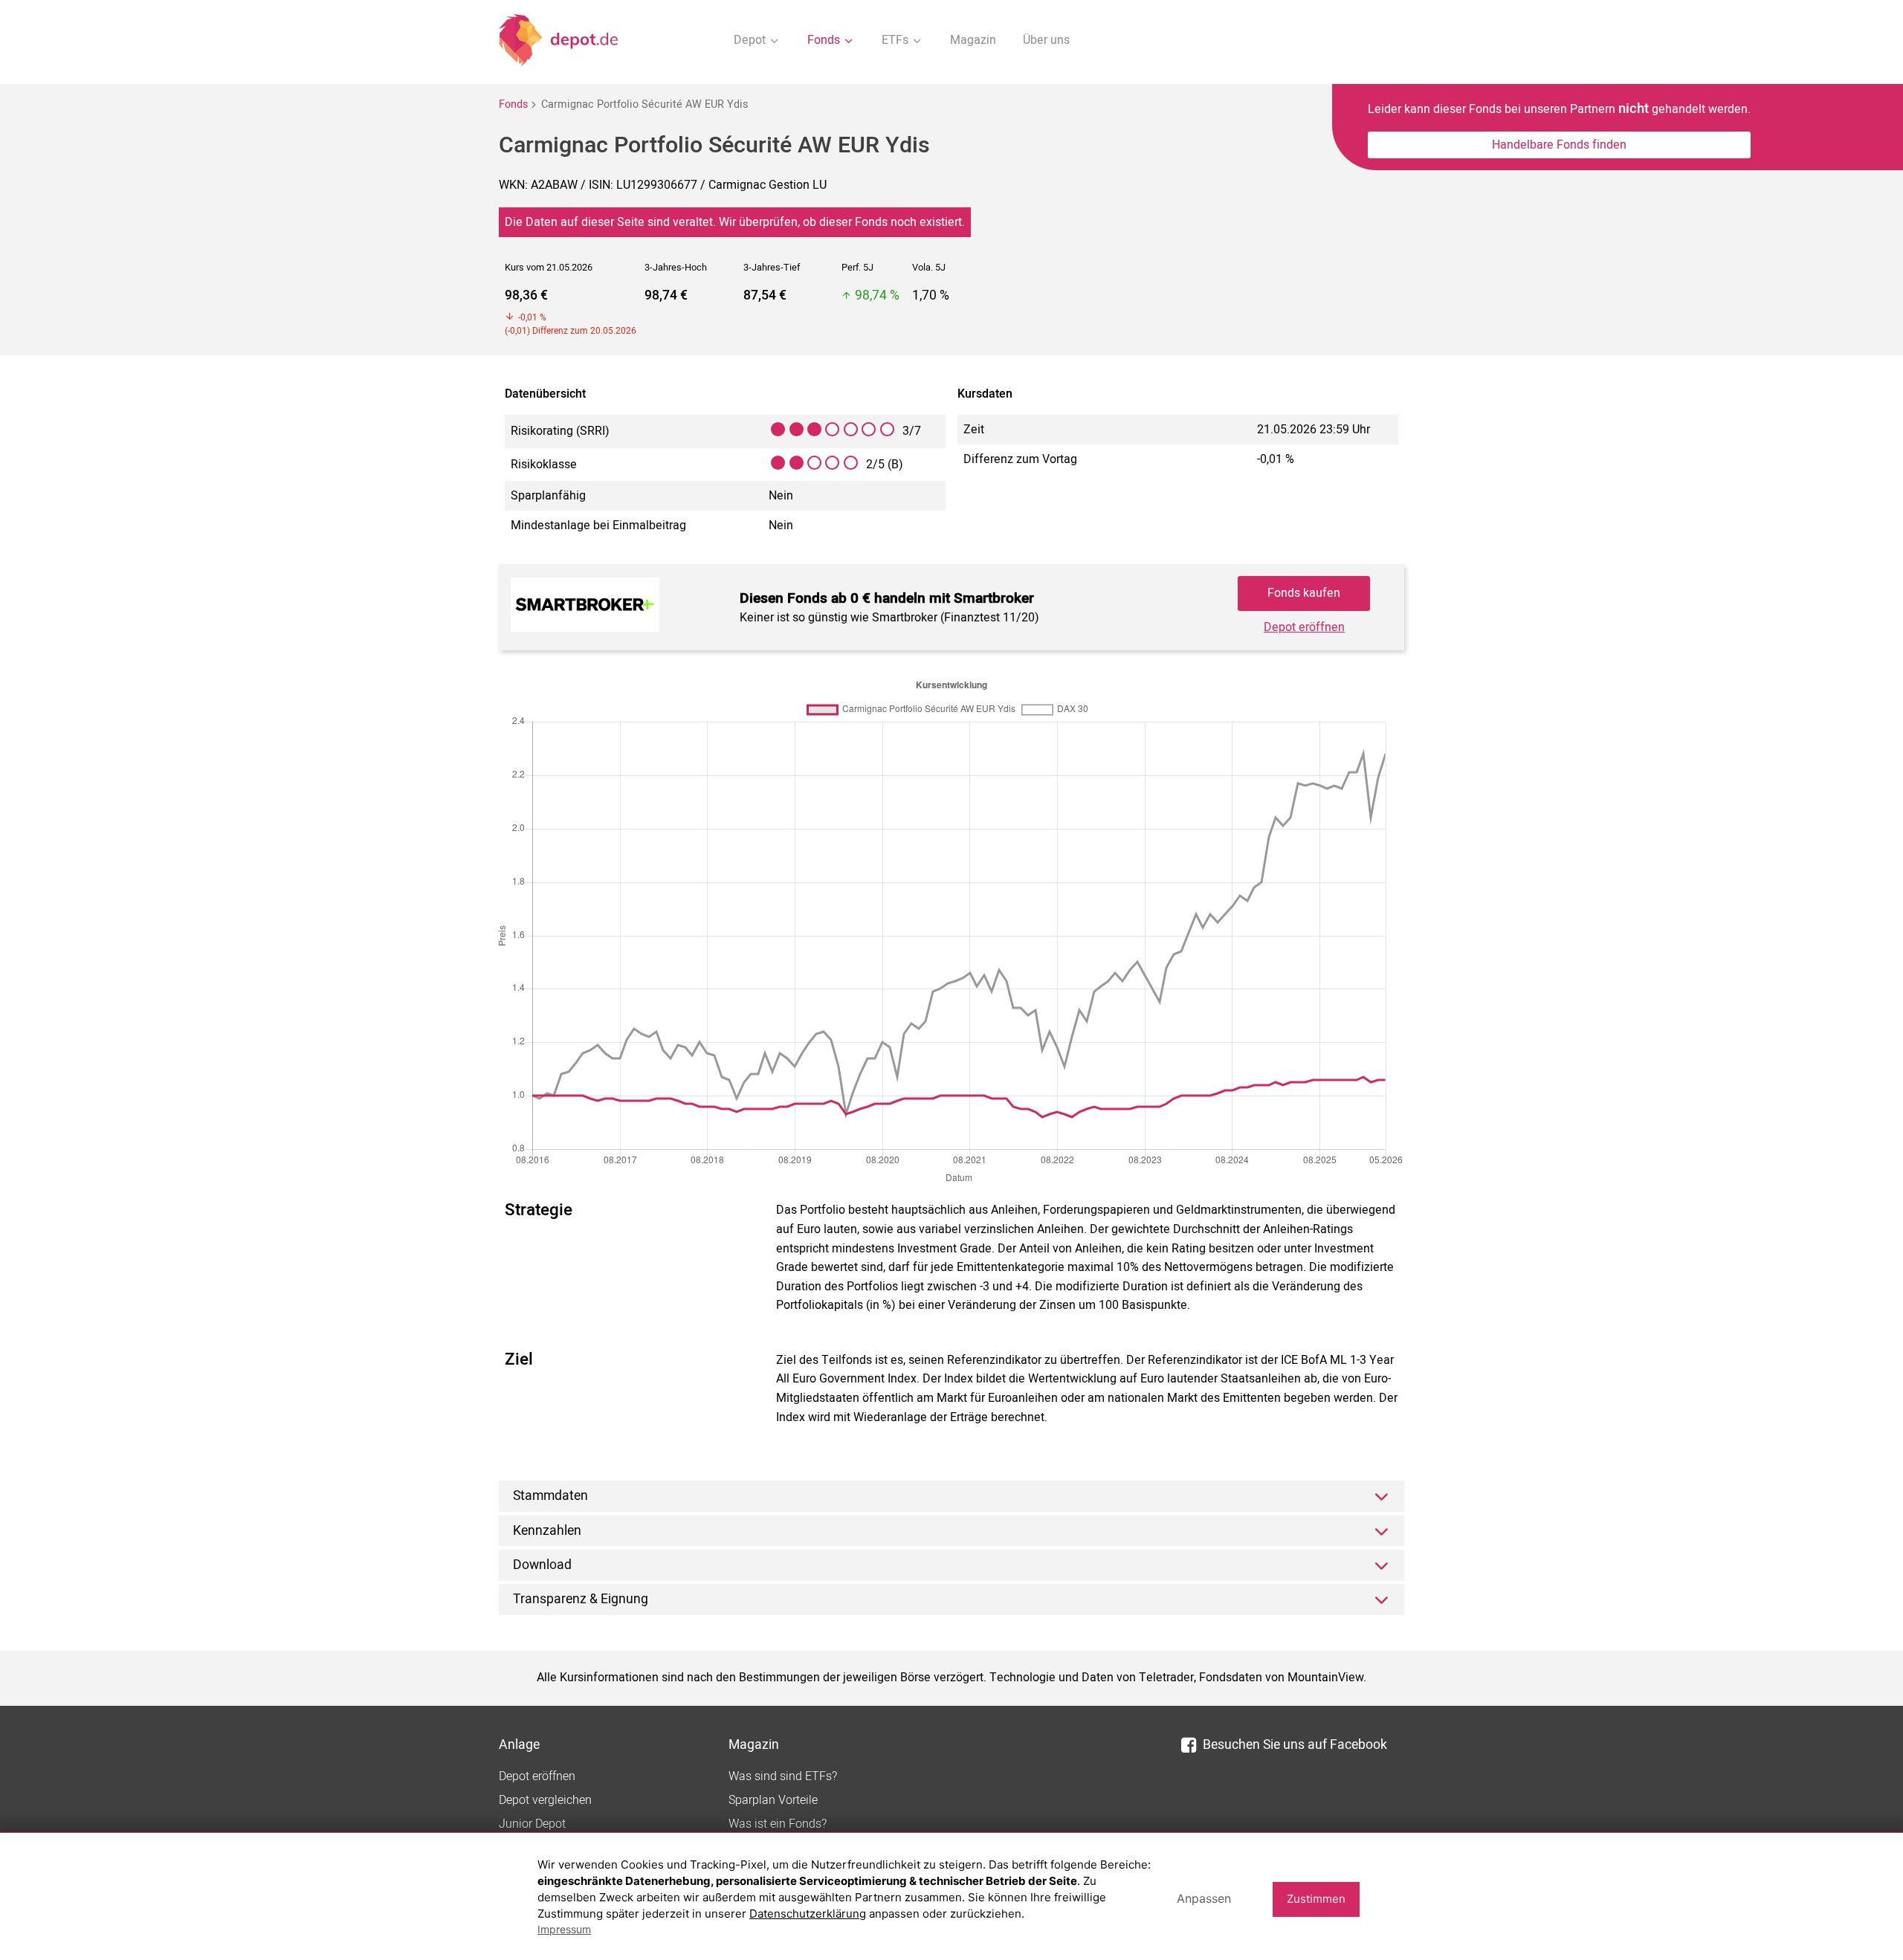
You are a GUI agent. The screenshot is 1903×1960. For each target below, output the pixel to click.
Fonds (513, 104)
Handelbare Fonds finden (1559, 145)
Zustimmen (1316, 1899)
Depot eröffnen (1304, 627)
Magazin (973, 40)
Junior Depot (532, 1824)
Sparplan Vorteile (773, 1800)
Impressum (564, 1929)
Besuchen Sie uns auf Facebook (1295, 1745)
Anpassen (1204, 1898)
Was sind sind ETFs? (783, 1776)
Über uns (1046, 40)
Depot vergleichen (545, 1800)
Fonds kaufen (1304, 593)
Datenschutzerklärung (808, 1914)
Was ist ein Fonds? (778, 1824)
